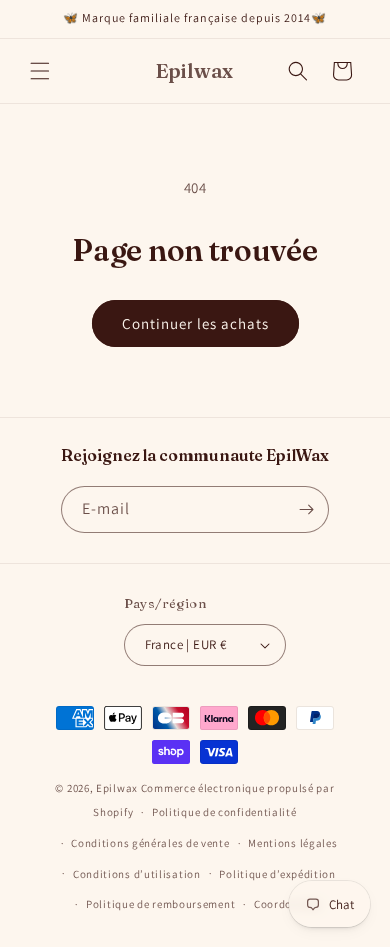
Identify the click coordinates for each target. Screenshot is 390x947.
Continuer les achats (195, 323)
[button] (40, 71)
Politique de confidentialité (224, 812)
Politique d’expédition (277, 874)
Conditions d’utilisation (137, 874)
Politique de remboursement (160, 904)
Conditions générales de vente (150, 843)
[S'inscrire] (306, 509)
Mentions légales (292, 843)
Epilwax (117, 788)
